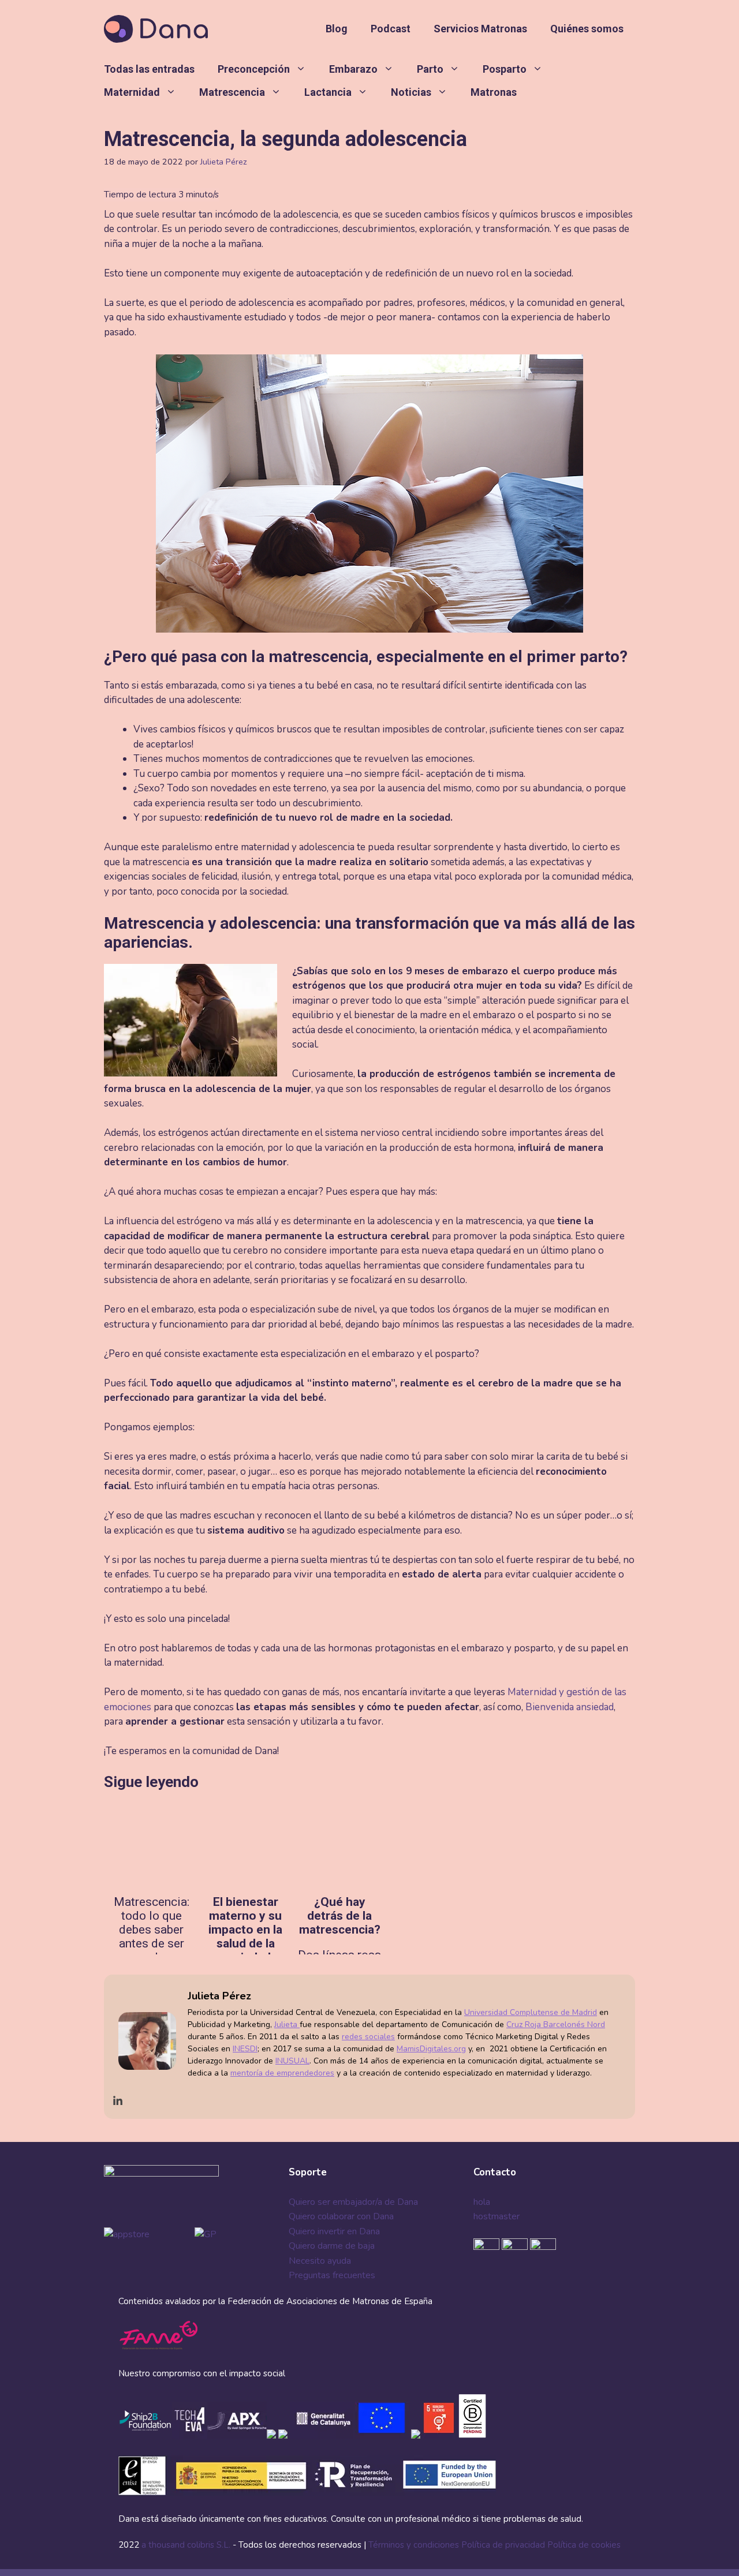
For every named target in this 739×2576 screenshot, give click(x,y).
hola (482, 2202)
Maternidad (132, 92)
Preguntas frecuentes (332, 2275)
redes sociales (368, 2037)
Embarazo (353, 69)
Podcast (391, 29)
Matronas (494, 92)
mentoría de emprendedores (282, 2073)
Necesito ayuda (320, 2261)
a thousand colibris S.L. (187, 2545)
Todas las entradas (149, 69)
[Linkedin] (118, 2101)
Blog (337, 29)
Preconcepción (254, 69)
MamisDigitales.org (431, 2049)
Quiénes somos (587, 29)
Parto (430, 69)
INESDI (245, 2049)
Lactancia (328, 92)
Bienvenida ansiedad (570, 1707)
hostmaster (497, 2216)
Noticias (411, 92)
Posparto (505, 69)
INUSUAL (292, 2061)
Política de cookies (584, 2545)
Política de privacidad (503, 2545)
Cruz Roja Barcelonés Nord (556, 2024)
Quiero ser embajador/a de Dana (353, 2202)
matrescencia (318, 657)
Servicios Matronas (480, 29)
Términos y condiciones (414, 2545)
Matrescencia (232, 92)
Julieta (287, 2024)
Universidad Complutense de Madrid (531, 2012)
